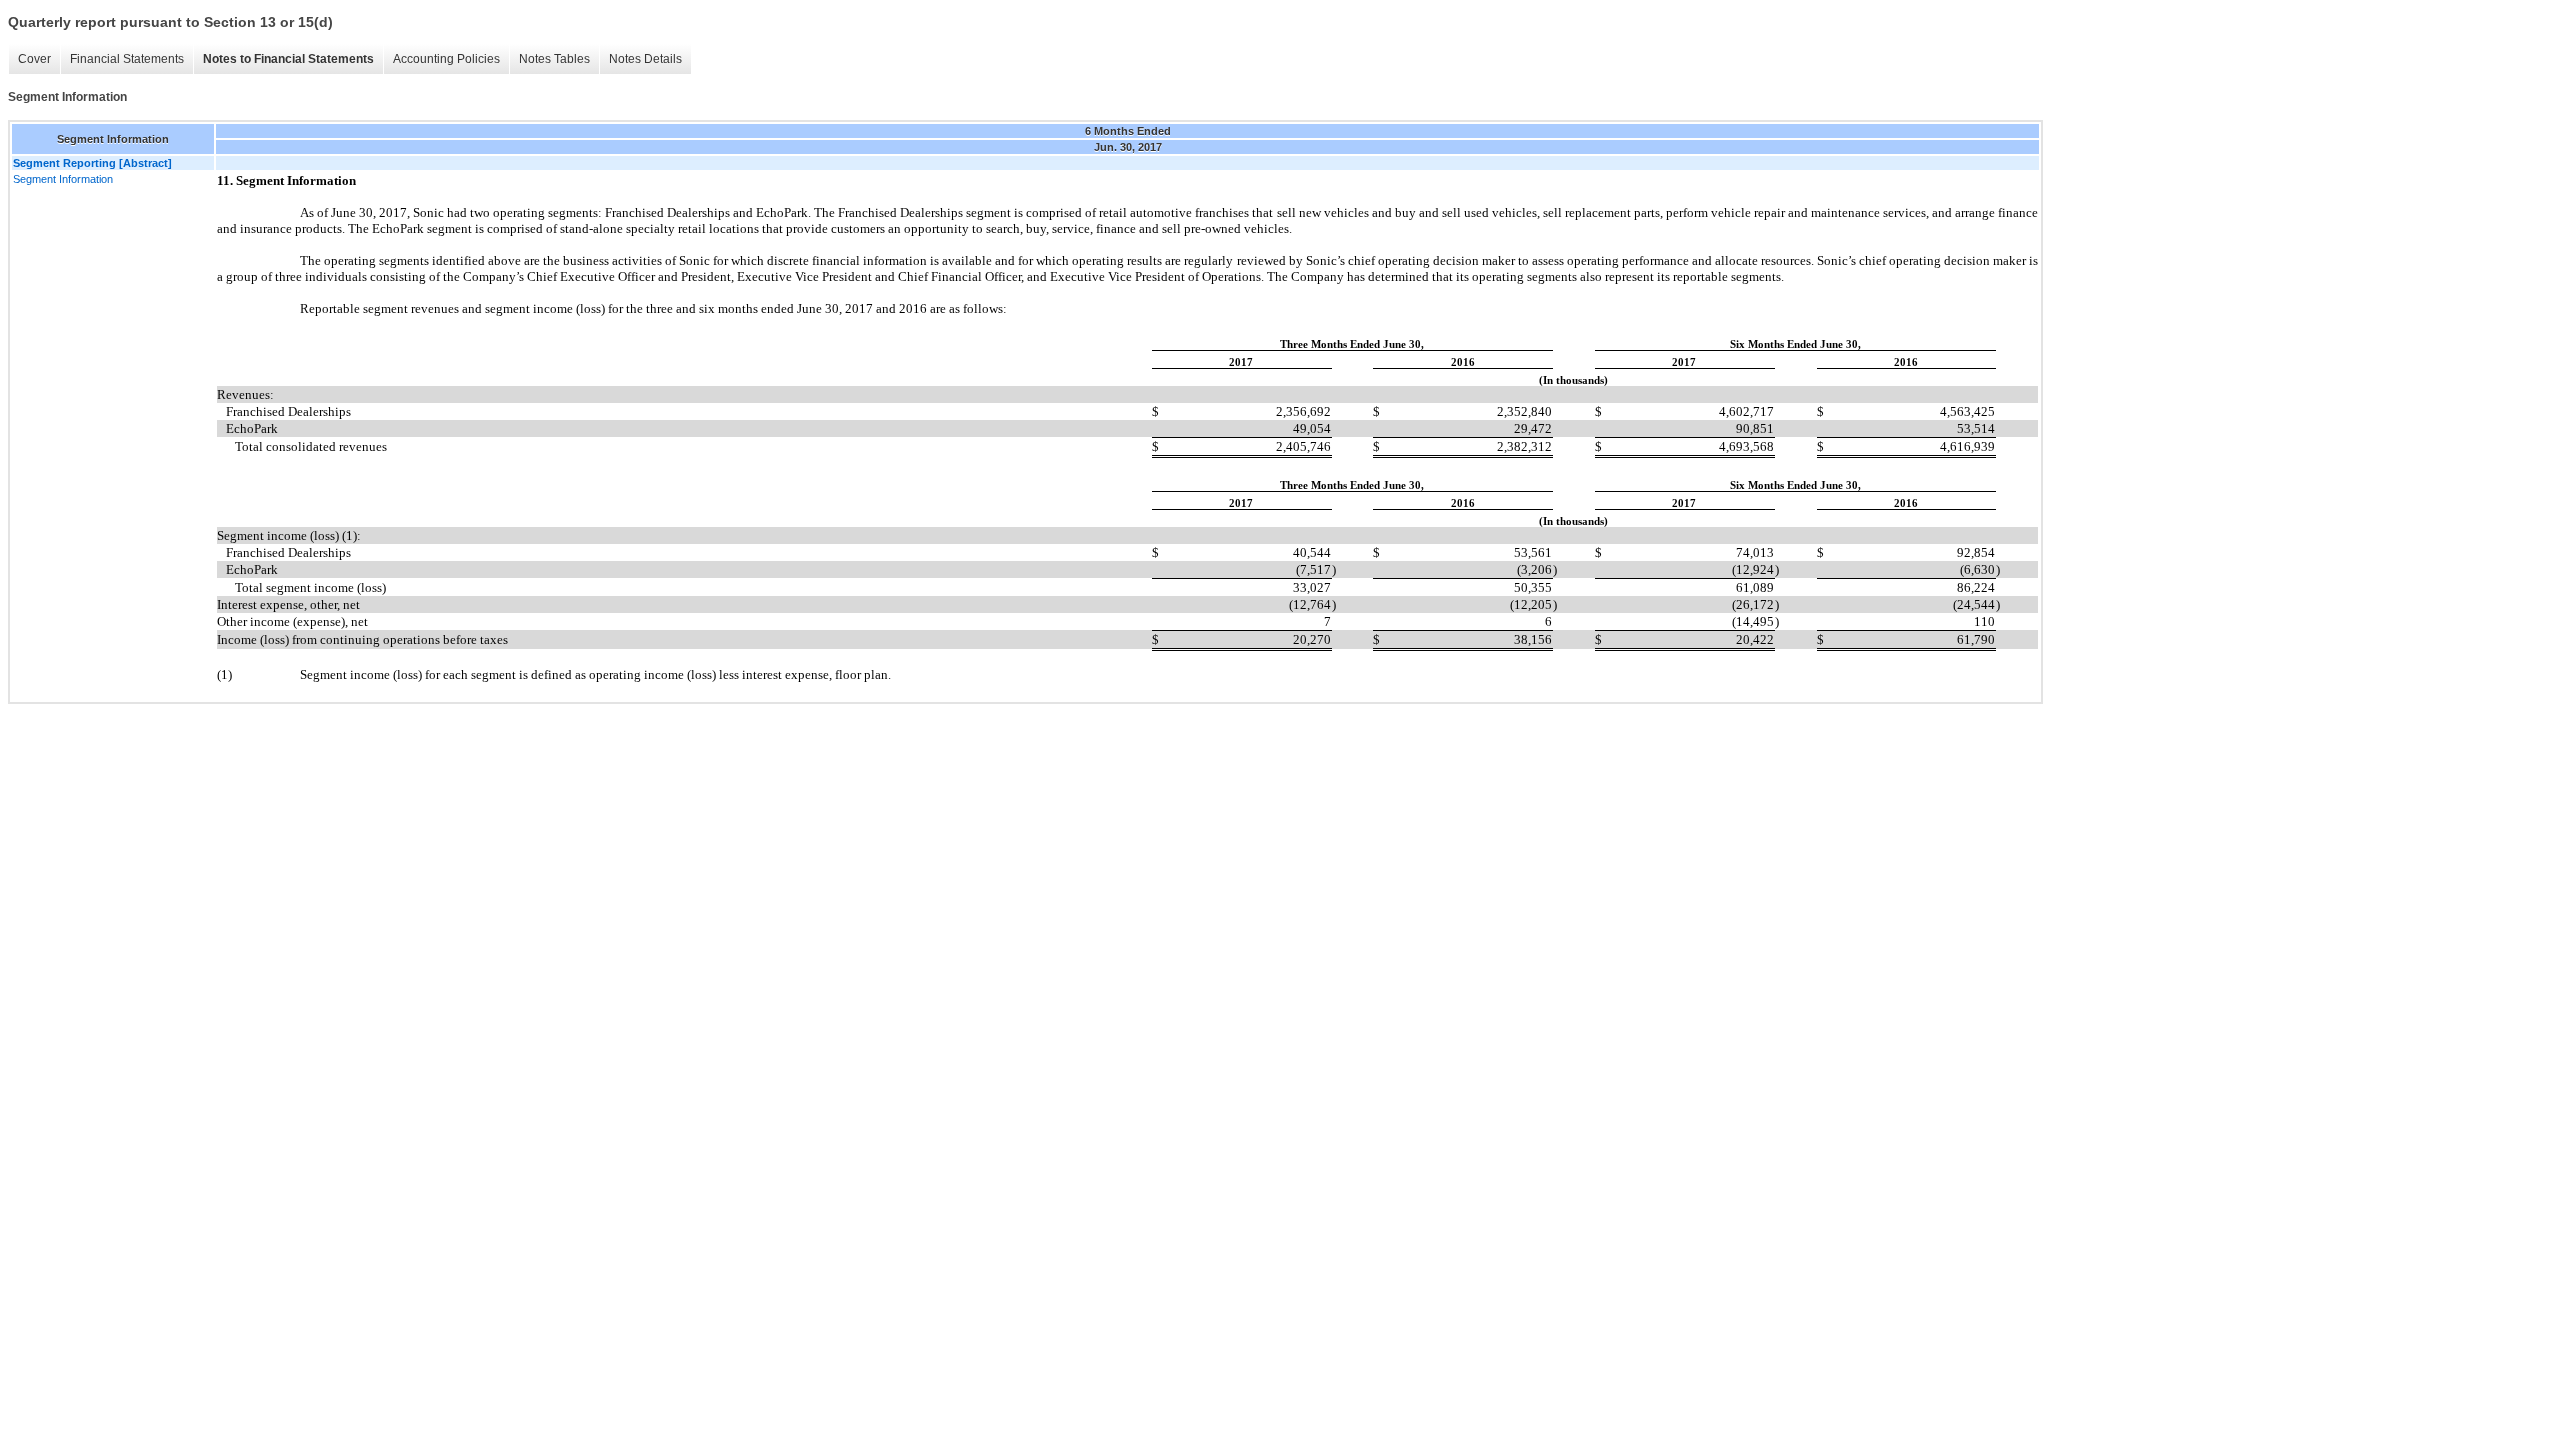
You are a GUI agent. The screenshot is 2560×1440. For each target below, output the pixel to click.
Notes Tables (554, 59)
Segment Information (63, 179)
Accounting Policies (446, 59)
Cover (34, 59)
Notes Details (645, 59)
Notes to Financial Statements (288, 59)
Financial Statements (127, 59)
